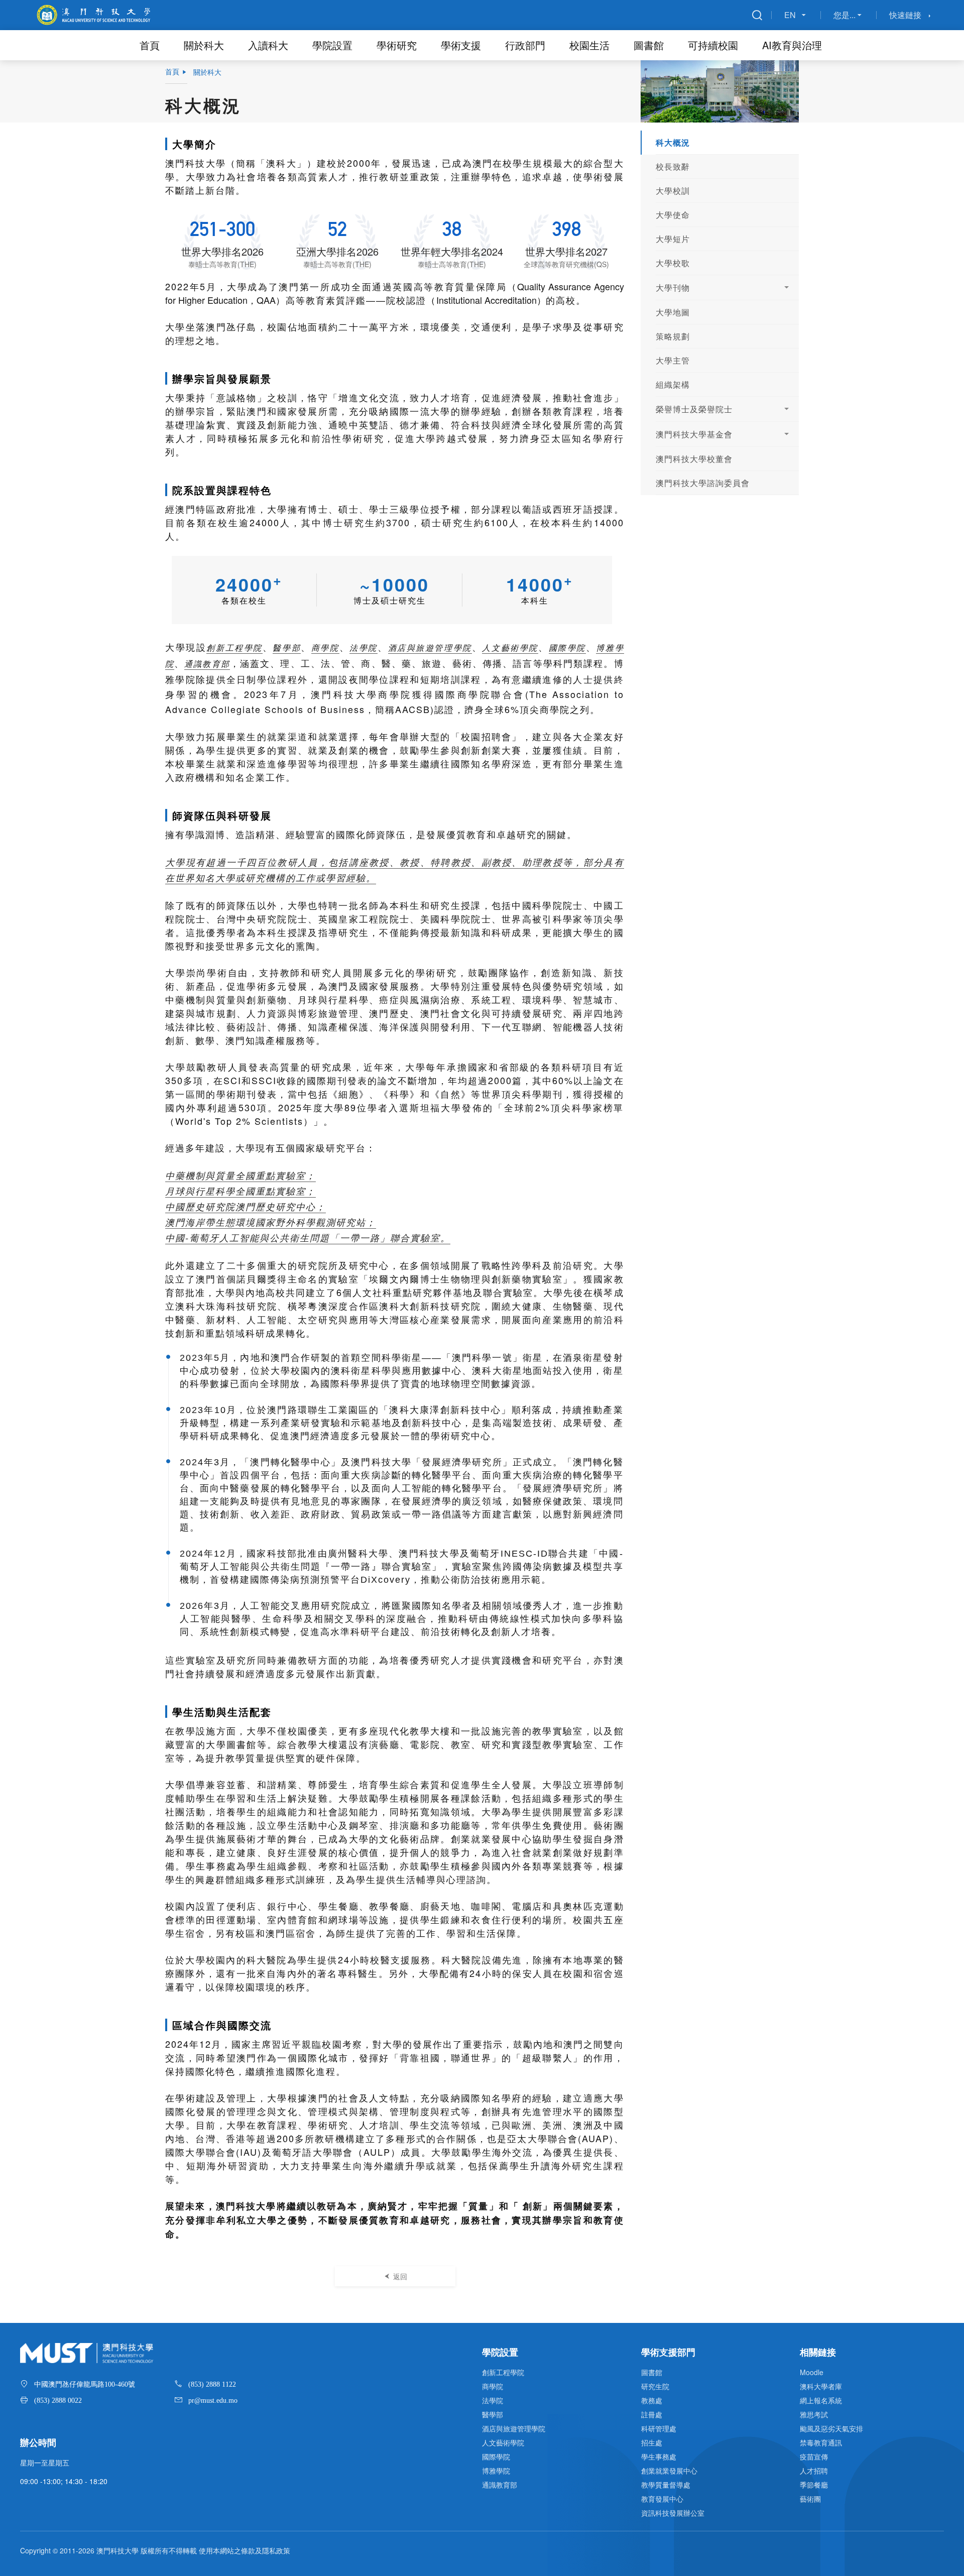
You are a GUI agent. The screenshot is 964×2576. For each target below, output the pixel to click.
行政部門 (525, 45)
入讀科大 (268, 45)
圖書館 (649, 45)
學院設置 (332, 45)
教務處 (652, 2400)
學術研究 (397, 45)
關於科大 (204, 45)
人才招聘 (814, 2471)
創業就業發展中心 (669, 2471)
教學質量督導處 (666, 2485)
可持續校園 (713, 45)
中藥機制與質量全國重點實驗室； (240, 1175)
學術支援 (461, 45)
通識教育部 (207, 664)
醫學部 (287, 648)
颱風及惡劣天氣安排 (831, 2428)
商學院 (325, 648)
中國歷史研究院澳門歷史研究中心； (246, 1206)
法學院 (364, 648)
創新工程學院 (234, 648)
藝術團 (810, 2499)
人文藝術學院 (510, 648)
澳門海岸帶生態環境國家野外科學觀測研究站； (271, 1222)
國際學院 (567, 648)
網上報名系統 (821, 2400)
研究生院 (655, 2386)
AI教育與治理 (792, 45)
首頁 (150, 45)
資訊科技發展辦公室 (673, 2513)
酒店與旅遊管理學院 (430, 648)
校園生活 (589, 45)
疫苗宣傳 (814, 2456)
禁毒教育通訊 (821, 2442)
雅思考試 (814, 2414)
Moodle (812, 2372)
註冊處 (652, 2414)
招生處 (652, 2442)
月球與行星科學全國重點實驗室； (240, 1191)
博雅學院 (496, 2471)
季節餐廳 (814, 2485)
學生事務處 (659, 2456)
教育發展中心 (662, 2499)
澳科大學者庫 (821, 2386)
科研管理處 (659, 2428)
